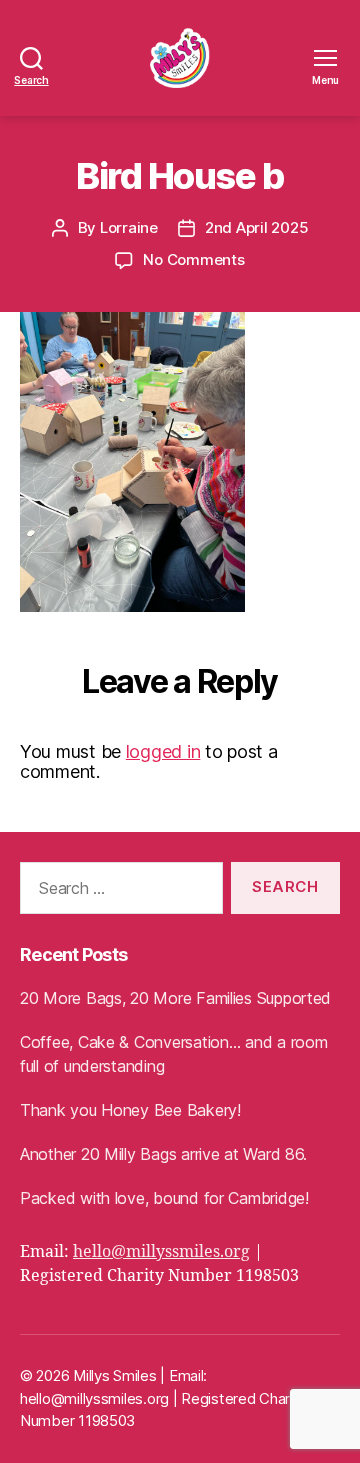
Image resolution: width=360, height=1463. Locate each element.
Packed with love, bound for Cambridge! (164, 1198)
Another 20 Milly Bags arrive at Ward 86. (163, 1154)
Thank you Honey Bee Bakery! (130, 1110)
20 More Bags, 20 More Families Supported (175, 998)
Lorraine (129, 227)
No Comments (193, 259)
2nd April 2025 (256, 227)
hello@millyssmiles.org (161, 1252)
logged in (163, 751)
